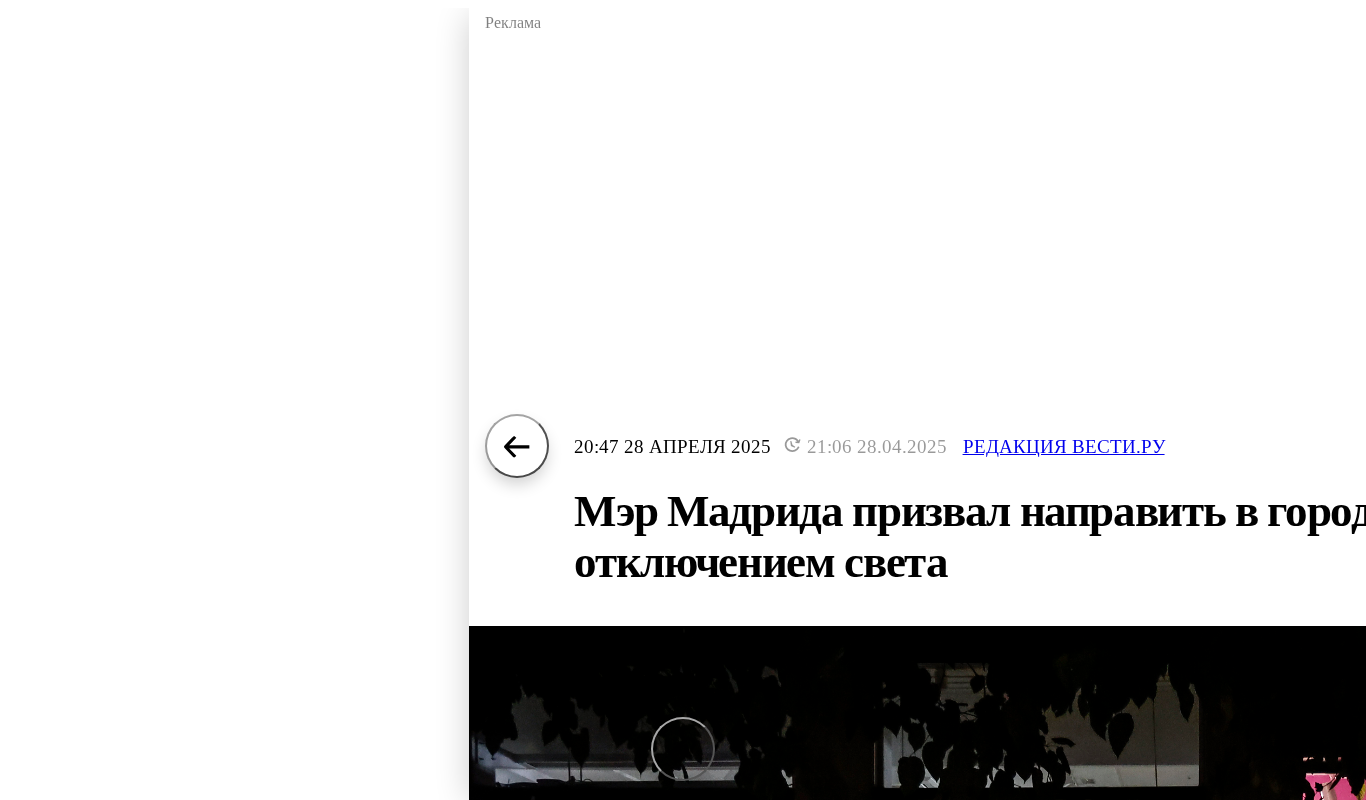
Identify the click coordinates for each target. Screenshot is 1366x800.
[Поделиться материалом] (683, 749)
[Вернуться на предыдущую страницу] (517, 446)
